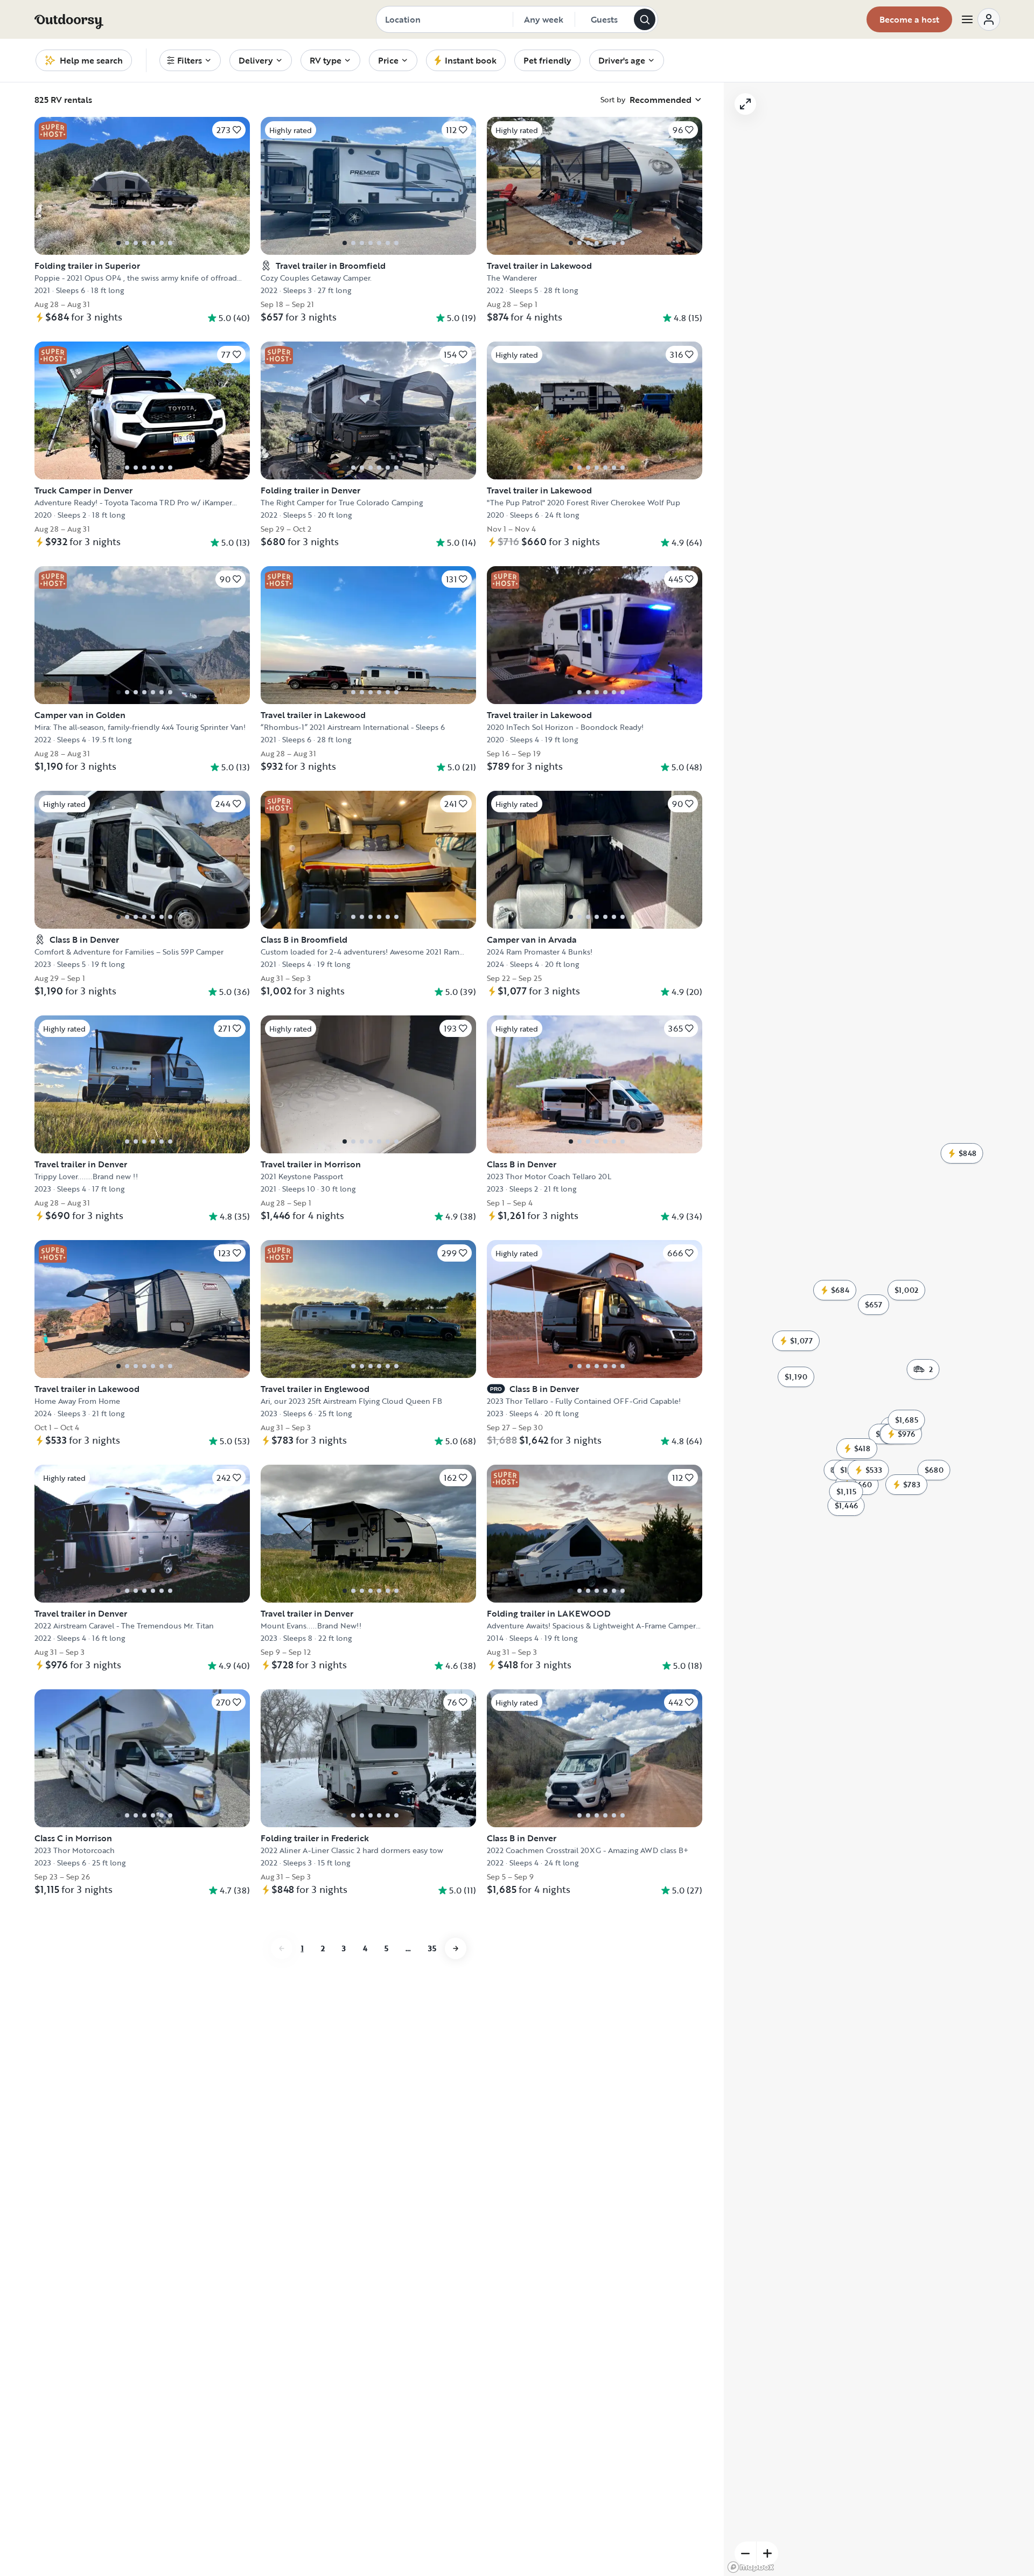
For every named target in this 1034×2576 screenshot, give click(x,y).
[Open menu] (980, 19)
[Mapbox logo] (751, 2567)
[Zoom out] (745, 2553)
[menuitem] (190, 60)
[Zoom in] (767, 2553)
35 (432, 1948)
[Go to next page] (456, 1948)
